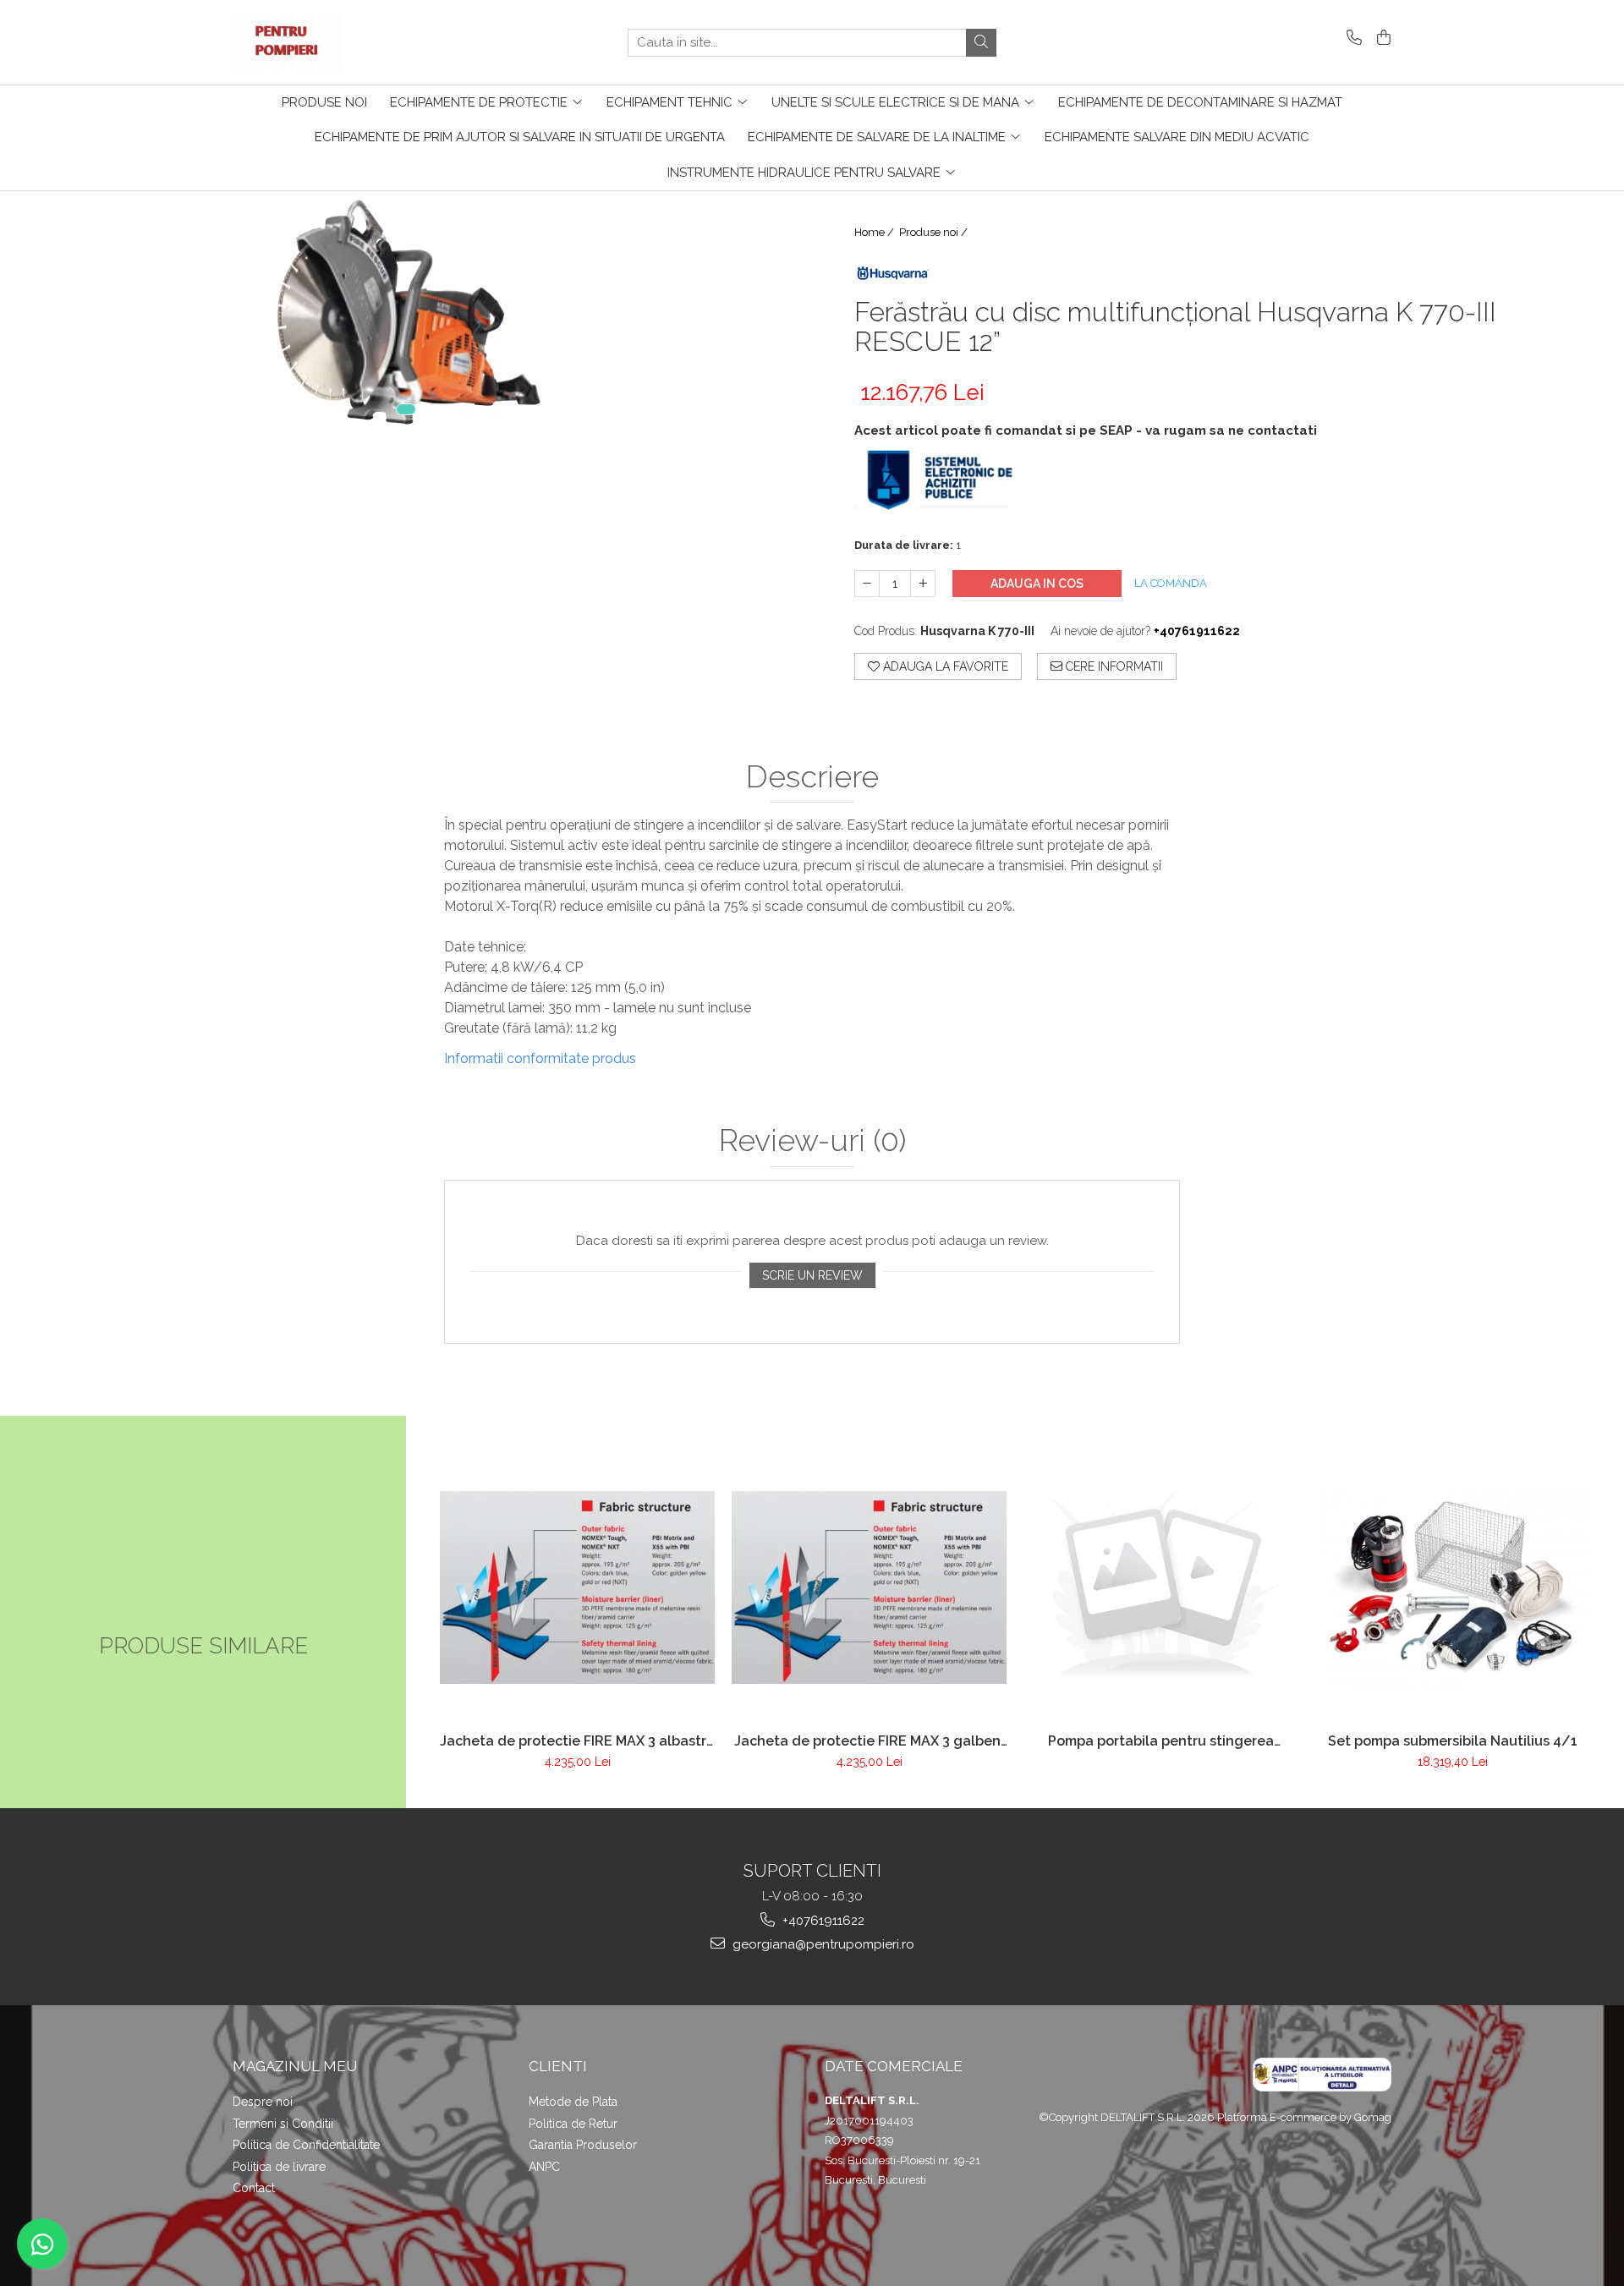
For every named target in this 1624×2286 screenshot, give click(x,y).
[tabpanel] (406, 312)
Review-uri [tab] (812, 1141)
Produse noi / (935, 232)
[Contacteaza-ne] (1351, 38)
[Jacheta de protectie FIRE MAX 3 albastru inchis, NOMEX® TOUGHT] (577, 1587)
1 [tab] (406, 409)
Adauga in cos (1037, 584)
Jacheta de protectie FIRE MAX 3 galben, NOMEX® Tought (869, 1741)
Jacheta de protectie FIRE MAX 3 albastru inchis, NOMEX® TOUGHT (577, 1741)
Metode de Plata (573, 2102)
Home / (875, 232)
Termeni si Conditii (283, 2124)
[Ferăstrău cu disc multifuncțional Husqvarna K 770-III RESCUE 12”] (406, 312)
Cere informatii (1113, 666)
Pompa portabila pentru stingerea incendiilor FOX (1161, 1741)
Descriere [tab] (812, 777)
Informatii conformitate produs (540, 1058)
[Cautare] (981, 43)
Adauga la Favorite (944, 666)
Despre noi (263, 2102)
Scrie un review (812, 1275)
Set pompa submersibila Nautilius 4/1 (1453, 1741)
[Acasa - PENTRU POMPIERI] (317, 42)
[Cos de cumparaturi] (1381, 38)
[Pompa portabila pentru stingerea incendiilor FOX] (1161, 1587)
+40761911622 (822, 1921)
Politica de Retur (573, 2124)
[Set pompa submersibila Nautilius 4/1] (1453, 1587)
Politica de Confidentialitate (306, 2145)
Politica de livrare (279, 2167)
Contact (254, 2188)
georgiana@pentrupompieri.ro (822, 1944)
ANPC (544, 2167)
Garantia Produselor (583, 2145)
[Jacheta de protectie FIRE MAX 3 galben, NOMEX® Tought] (869, 1587)
